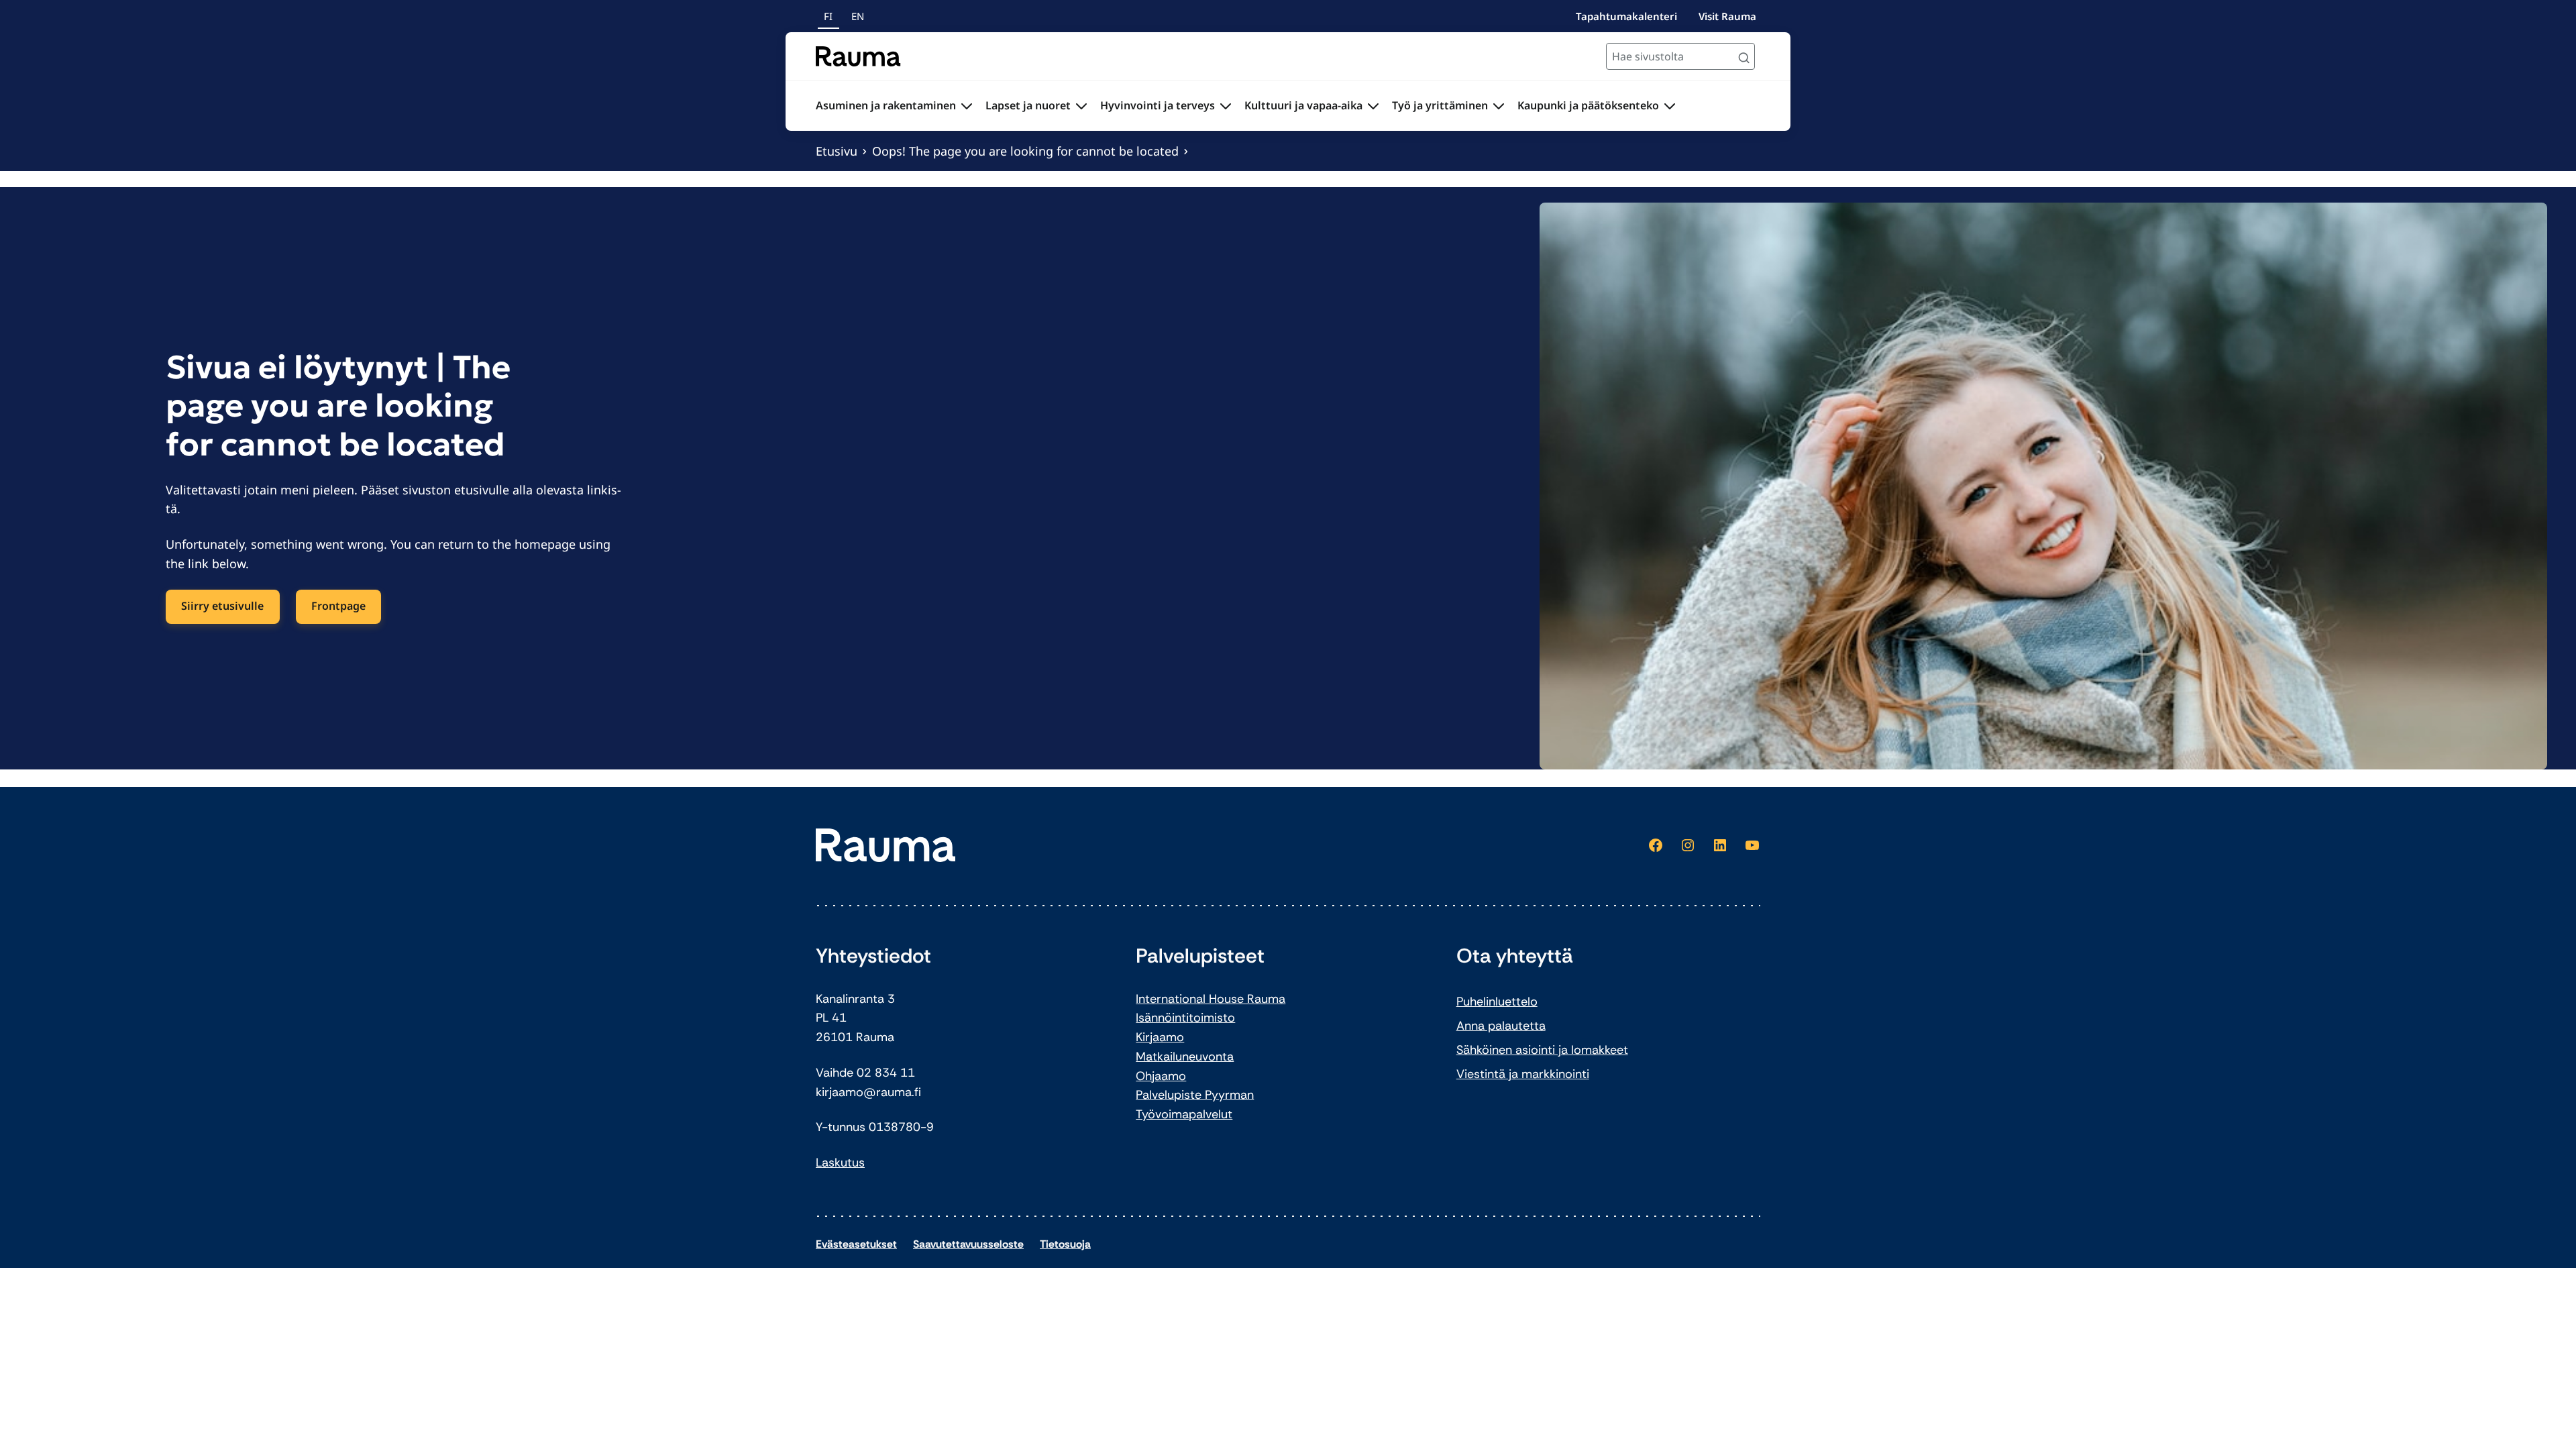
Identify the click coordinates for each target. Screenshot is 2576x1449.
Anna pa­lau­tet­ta (1501, 1026)
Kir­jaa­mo (1160, 1037)
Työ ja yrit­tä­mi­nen (1440, 105)
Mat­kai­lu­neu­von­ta (1185, 1057)
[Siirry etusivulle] (858, 56)
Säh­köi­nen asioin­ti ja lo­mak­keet (1542, 1050)
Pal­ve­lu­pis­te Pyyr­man (1195, 1095)
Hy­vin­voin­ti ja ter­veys (1158, 105)
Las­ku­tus (840, 1163)
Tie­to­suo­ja (1065, 1244)
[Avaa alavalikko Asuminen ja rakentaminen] (967, 106)
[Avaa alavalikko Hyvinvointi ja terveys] (1226, 106)
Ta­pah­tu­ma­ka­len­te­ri (1626, 16)
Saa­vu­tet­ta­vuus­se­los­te (968, 1244)
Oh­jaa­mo (1161, 1076)
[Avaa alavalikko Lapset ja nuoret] (1081, 106)
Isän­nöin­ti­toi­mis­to (1185, 1018)
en (858, 16)
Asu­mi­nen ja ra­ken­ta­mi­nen (886, 105)
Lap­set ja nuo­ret (1028, 105)
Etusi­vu (837, 151)
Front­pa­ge (338, 606)
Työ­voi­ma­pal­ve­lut (1184, 1114)
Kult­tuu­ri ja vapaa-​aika (1303, 105)
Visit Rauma (1727, 16)
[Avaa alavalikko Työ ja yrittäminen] (1499, 106)
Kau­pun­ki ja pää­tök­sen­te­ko (1588, 105)
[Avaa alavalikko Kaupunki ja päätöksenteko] (1670, 106)
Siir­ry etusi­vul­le (222, 606)
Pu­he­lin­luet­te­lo (1497, 1002)
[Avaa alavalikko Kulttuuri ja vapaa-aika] (1373, 106)
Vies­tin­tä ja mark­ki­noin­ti (1523, 1074)
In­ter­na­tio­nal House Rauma (1211, 999)
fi (828, 16)
